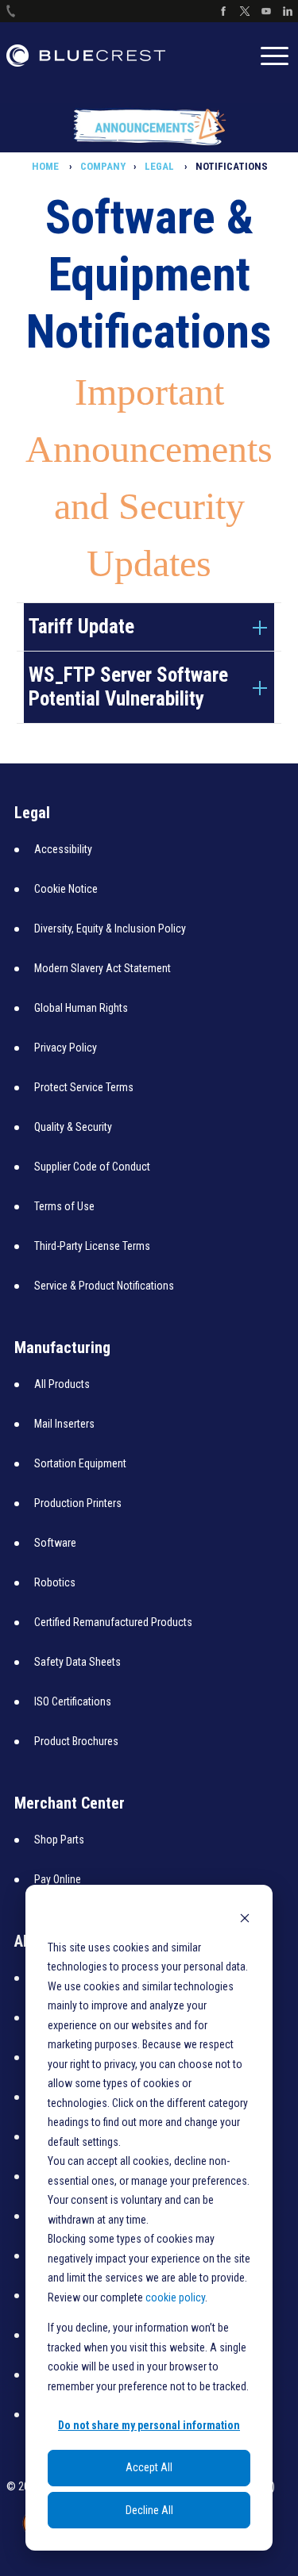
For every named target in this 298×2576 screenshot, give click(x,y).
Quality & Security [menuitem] (73, 1127)
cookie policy (175, 2297)
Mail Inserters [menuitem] (64, 1424)
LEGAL (161, 166)
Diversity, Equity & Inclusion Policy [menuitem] (110, 929)
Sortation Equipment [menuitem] (80, 1463)
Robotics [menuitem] (55, 1582)
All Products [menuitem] (62, 1384)
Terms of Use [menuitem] (64, 1206)
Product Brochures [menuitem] (76, 1741)
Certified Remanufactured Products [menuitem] (113, 1622)
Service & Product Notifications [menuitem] (104, 1286)
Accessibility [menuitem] (63, 849)
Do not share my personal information (149, 2425)
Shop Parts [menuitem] (59, 1840)
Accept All (149, 2467)
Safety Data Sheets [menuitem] (77, 1662)
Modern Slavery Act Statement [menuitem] (103, 968)
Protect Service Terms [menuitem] (84, 1087)
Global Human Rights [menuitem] (81, 1008)
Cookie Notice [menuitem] (66, 889)
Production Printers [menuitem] (78, 1503)
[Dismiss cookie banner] (245, 1917)
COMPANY (103, 166)
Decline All (149, 2510)
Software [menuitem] (55, 1543)
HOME (46, 166)
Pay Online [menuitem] (58, 1879)
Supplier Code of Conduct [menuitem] (92, 1167)
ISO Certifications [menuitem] (73, 1701)
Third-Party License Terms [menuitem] (92, 1246)
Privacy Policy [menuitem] (66, 1048)
